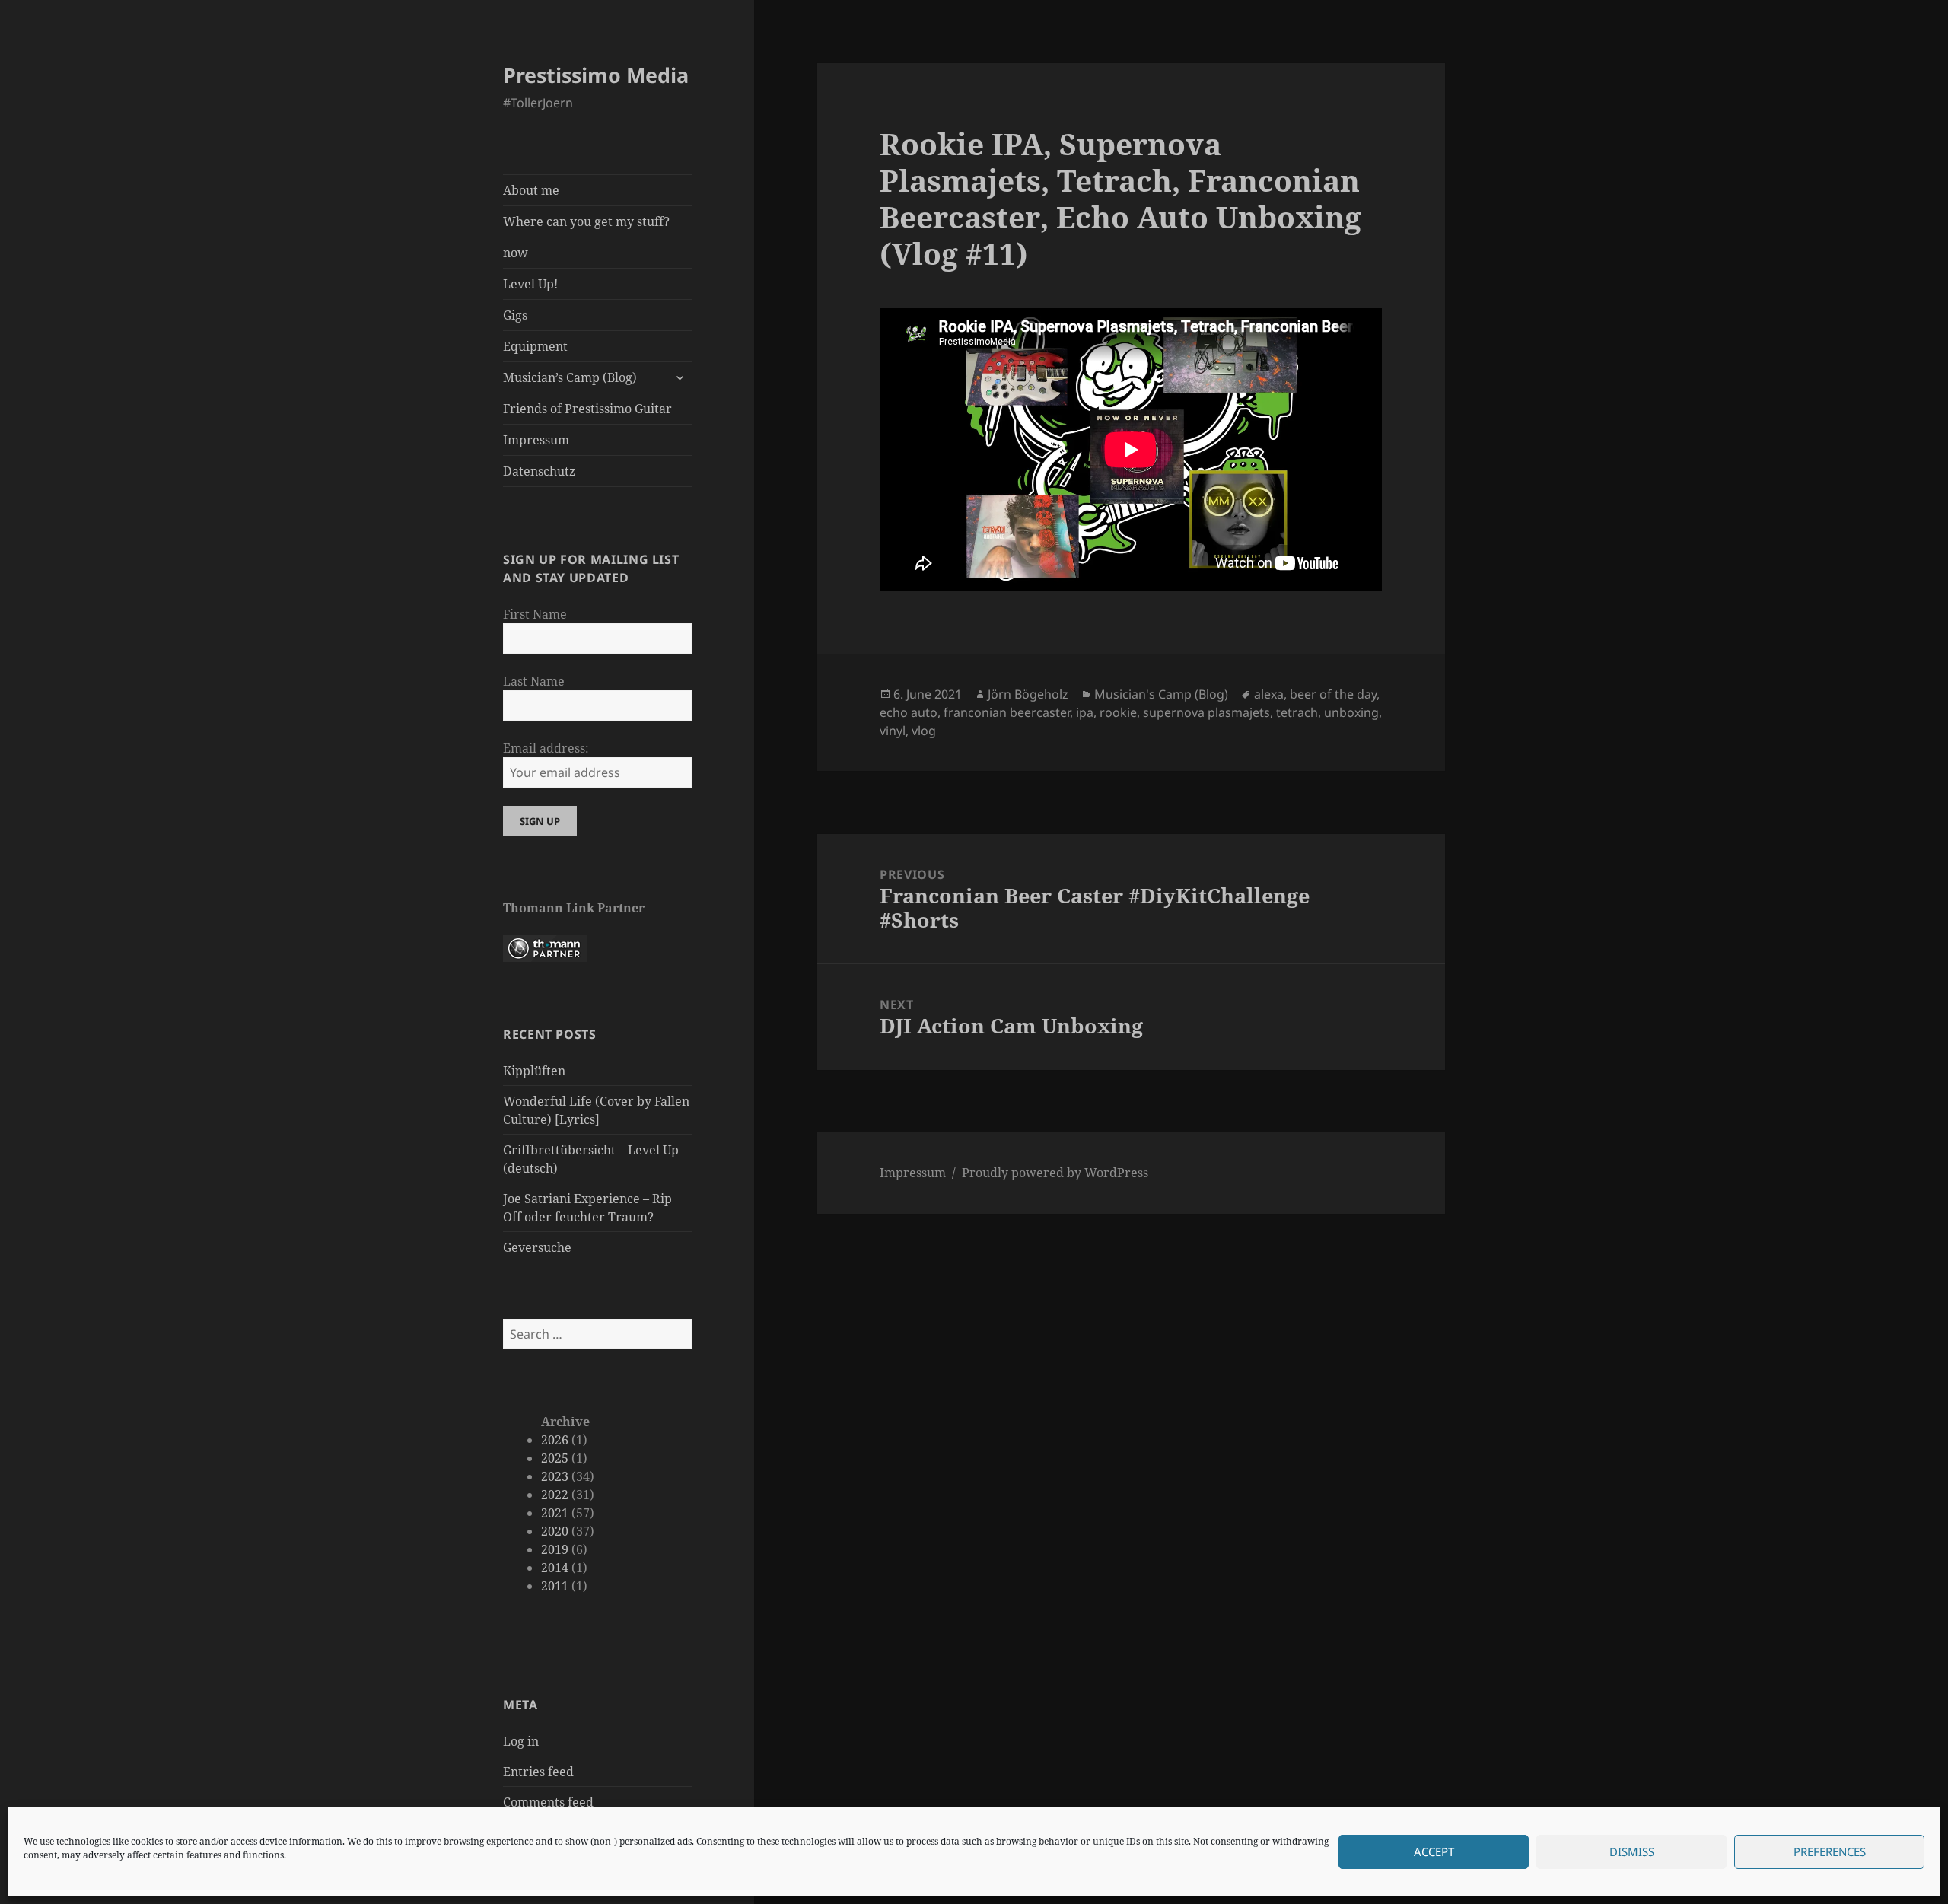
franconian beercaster (1007, 712)
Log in (521, 1741)
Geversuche (537, 1247)
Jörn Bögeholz (1028, 694)
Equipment (535, 346)
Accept (1434, 1852)
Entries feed (538, 1772)
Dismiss (1632, 1852)
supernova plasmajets (1206, 712)
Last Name (534, 681)
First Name (535, 614)
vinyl (893, 731)
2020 (555, 1531)
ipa (1085, 712)
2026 (555, 1440)
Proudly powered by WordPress (1055, 1173)
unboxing (1351, 712)
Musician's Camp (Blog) (1161, 694)
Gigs (515, 315)
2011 (555, 1586)
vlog (924, 731)
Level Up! (530, 284)
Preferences (1830, 1852)
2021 (555, 1513)
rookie (1118, 712)
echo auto (909, 712)
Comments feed (548, 1802)
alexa (1269, 694)
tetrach (1297, 712)
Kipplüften (534, 1071)
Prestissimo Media (596, 75)
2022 (555, 1495)
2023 (555, 1476)
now (516, 253)
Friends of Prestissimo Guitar (587, 409)
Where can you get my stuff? (586, 221)
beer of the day (1333, 694)
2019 (555, 1549)
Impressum (536, 440)
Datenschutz (539, 471)
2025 (555, 1458)
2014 (555, 1568)
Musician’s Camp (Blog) (570, 377)
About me (531, 190)
